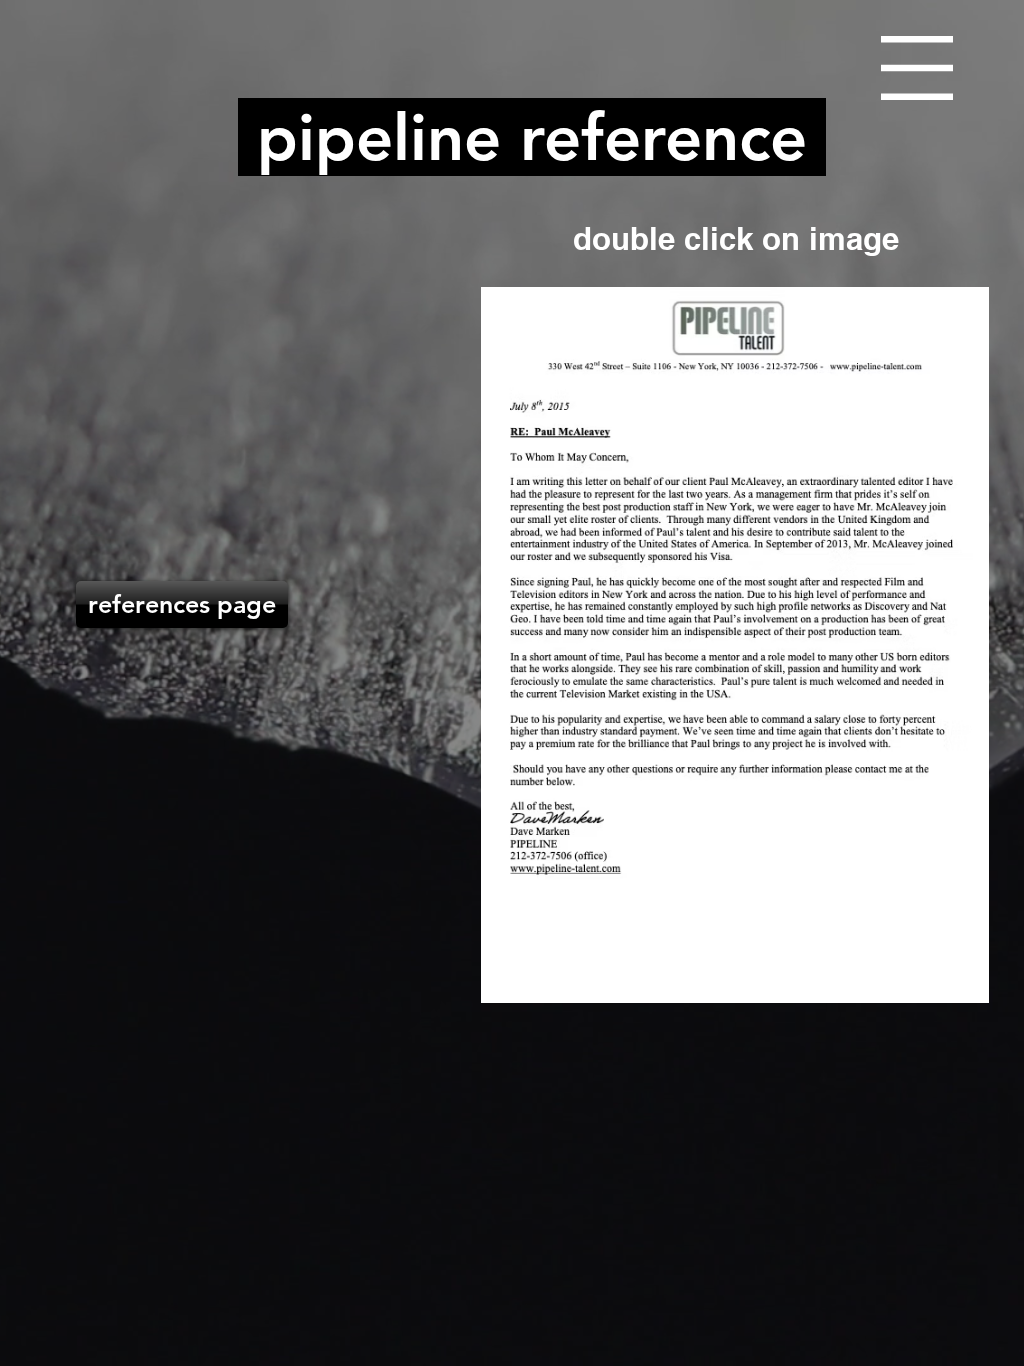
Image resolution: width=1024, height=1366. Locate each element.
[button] (917, 68)
